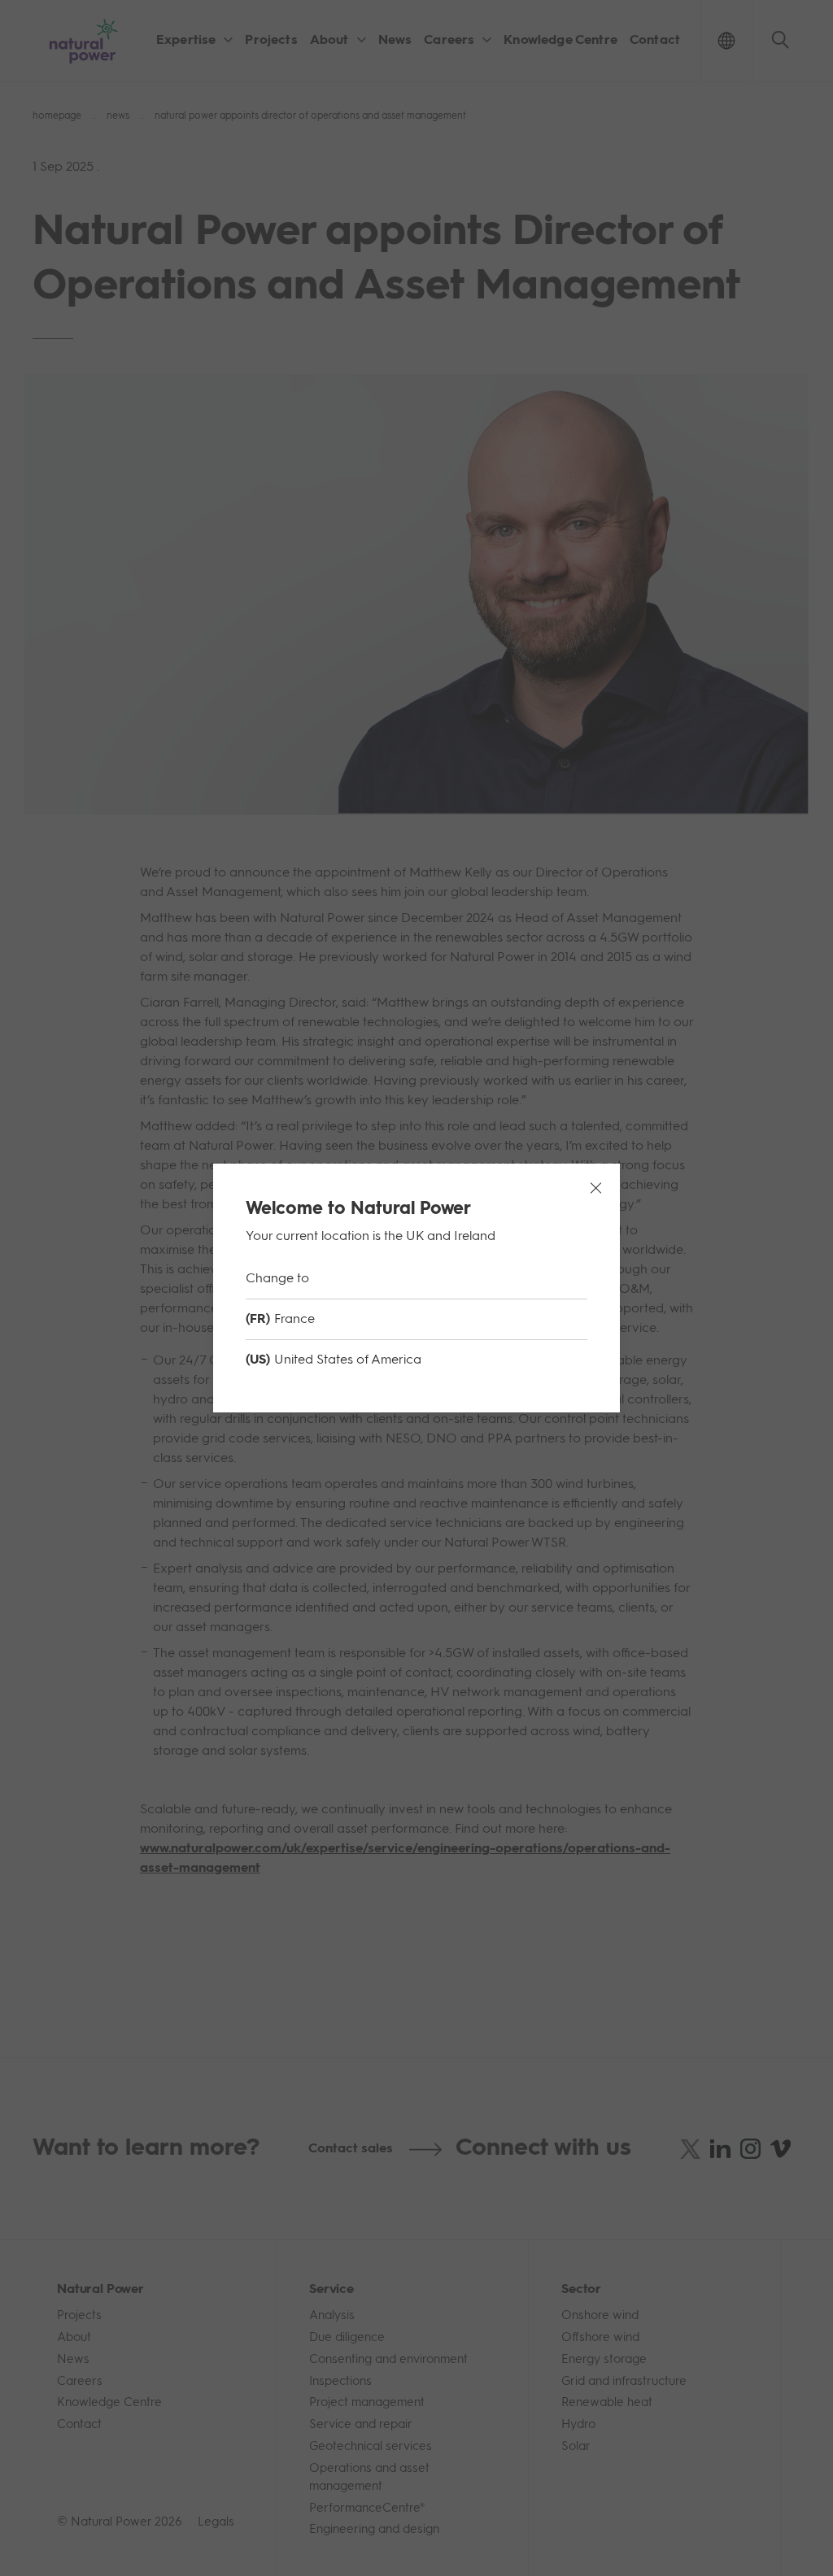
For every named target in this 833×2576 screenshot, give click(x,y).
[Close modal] (595, 1188)
